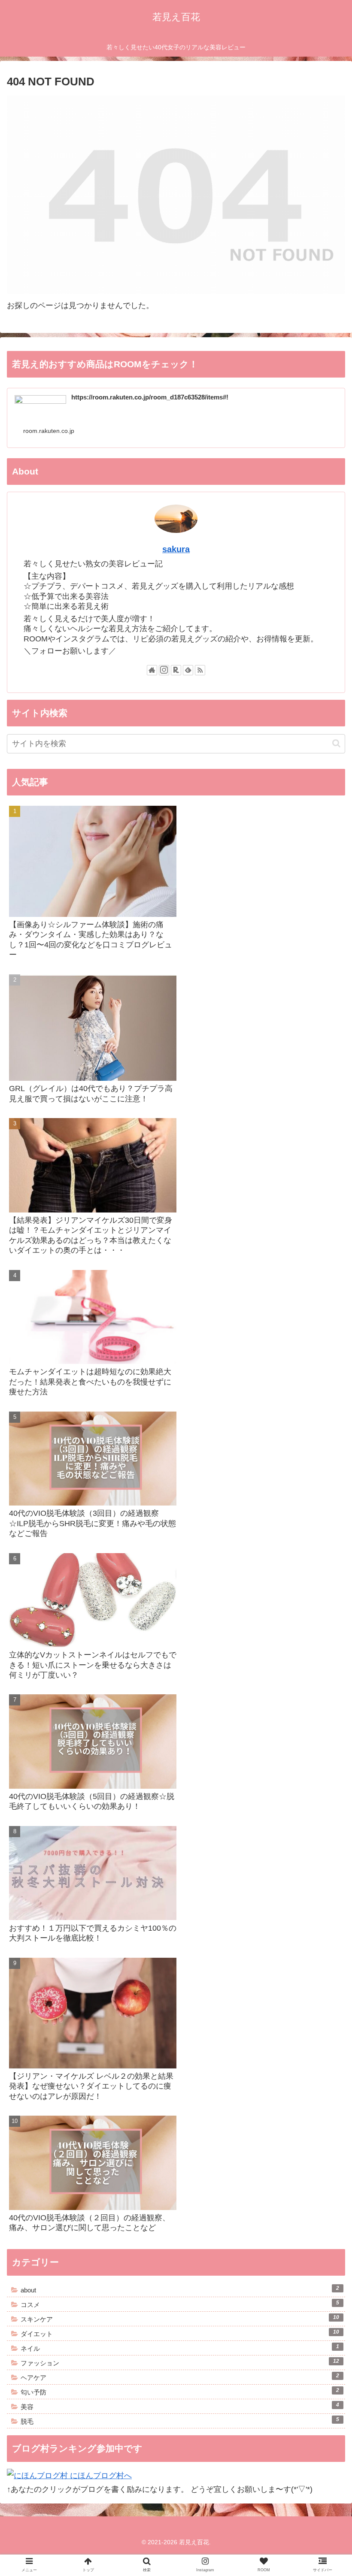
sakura (176, 549)
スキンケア (180, 2319)
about (180, 2289)
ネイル (180, 2348)
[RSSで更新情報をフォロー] (200, 670)
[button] (336, 743)
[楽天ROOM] (176, 670)
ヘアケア (180, 2377)
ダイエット (180, 2333)
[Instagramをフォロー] (164, 670)
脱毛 (180, 2421)
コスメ (180, 2304)
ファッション (180, 2362)
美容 (180, 2406)
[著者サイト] (152, 670)
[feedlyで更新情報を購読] (188, 670)
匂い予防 (180, 2392)
